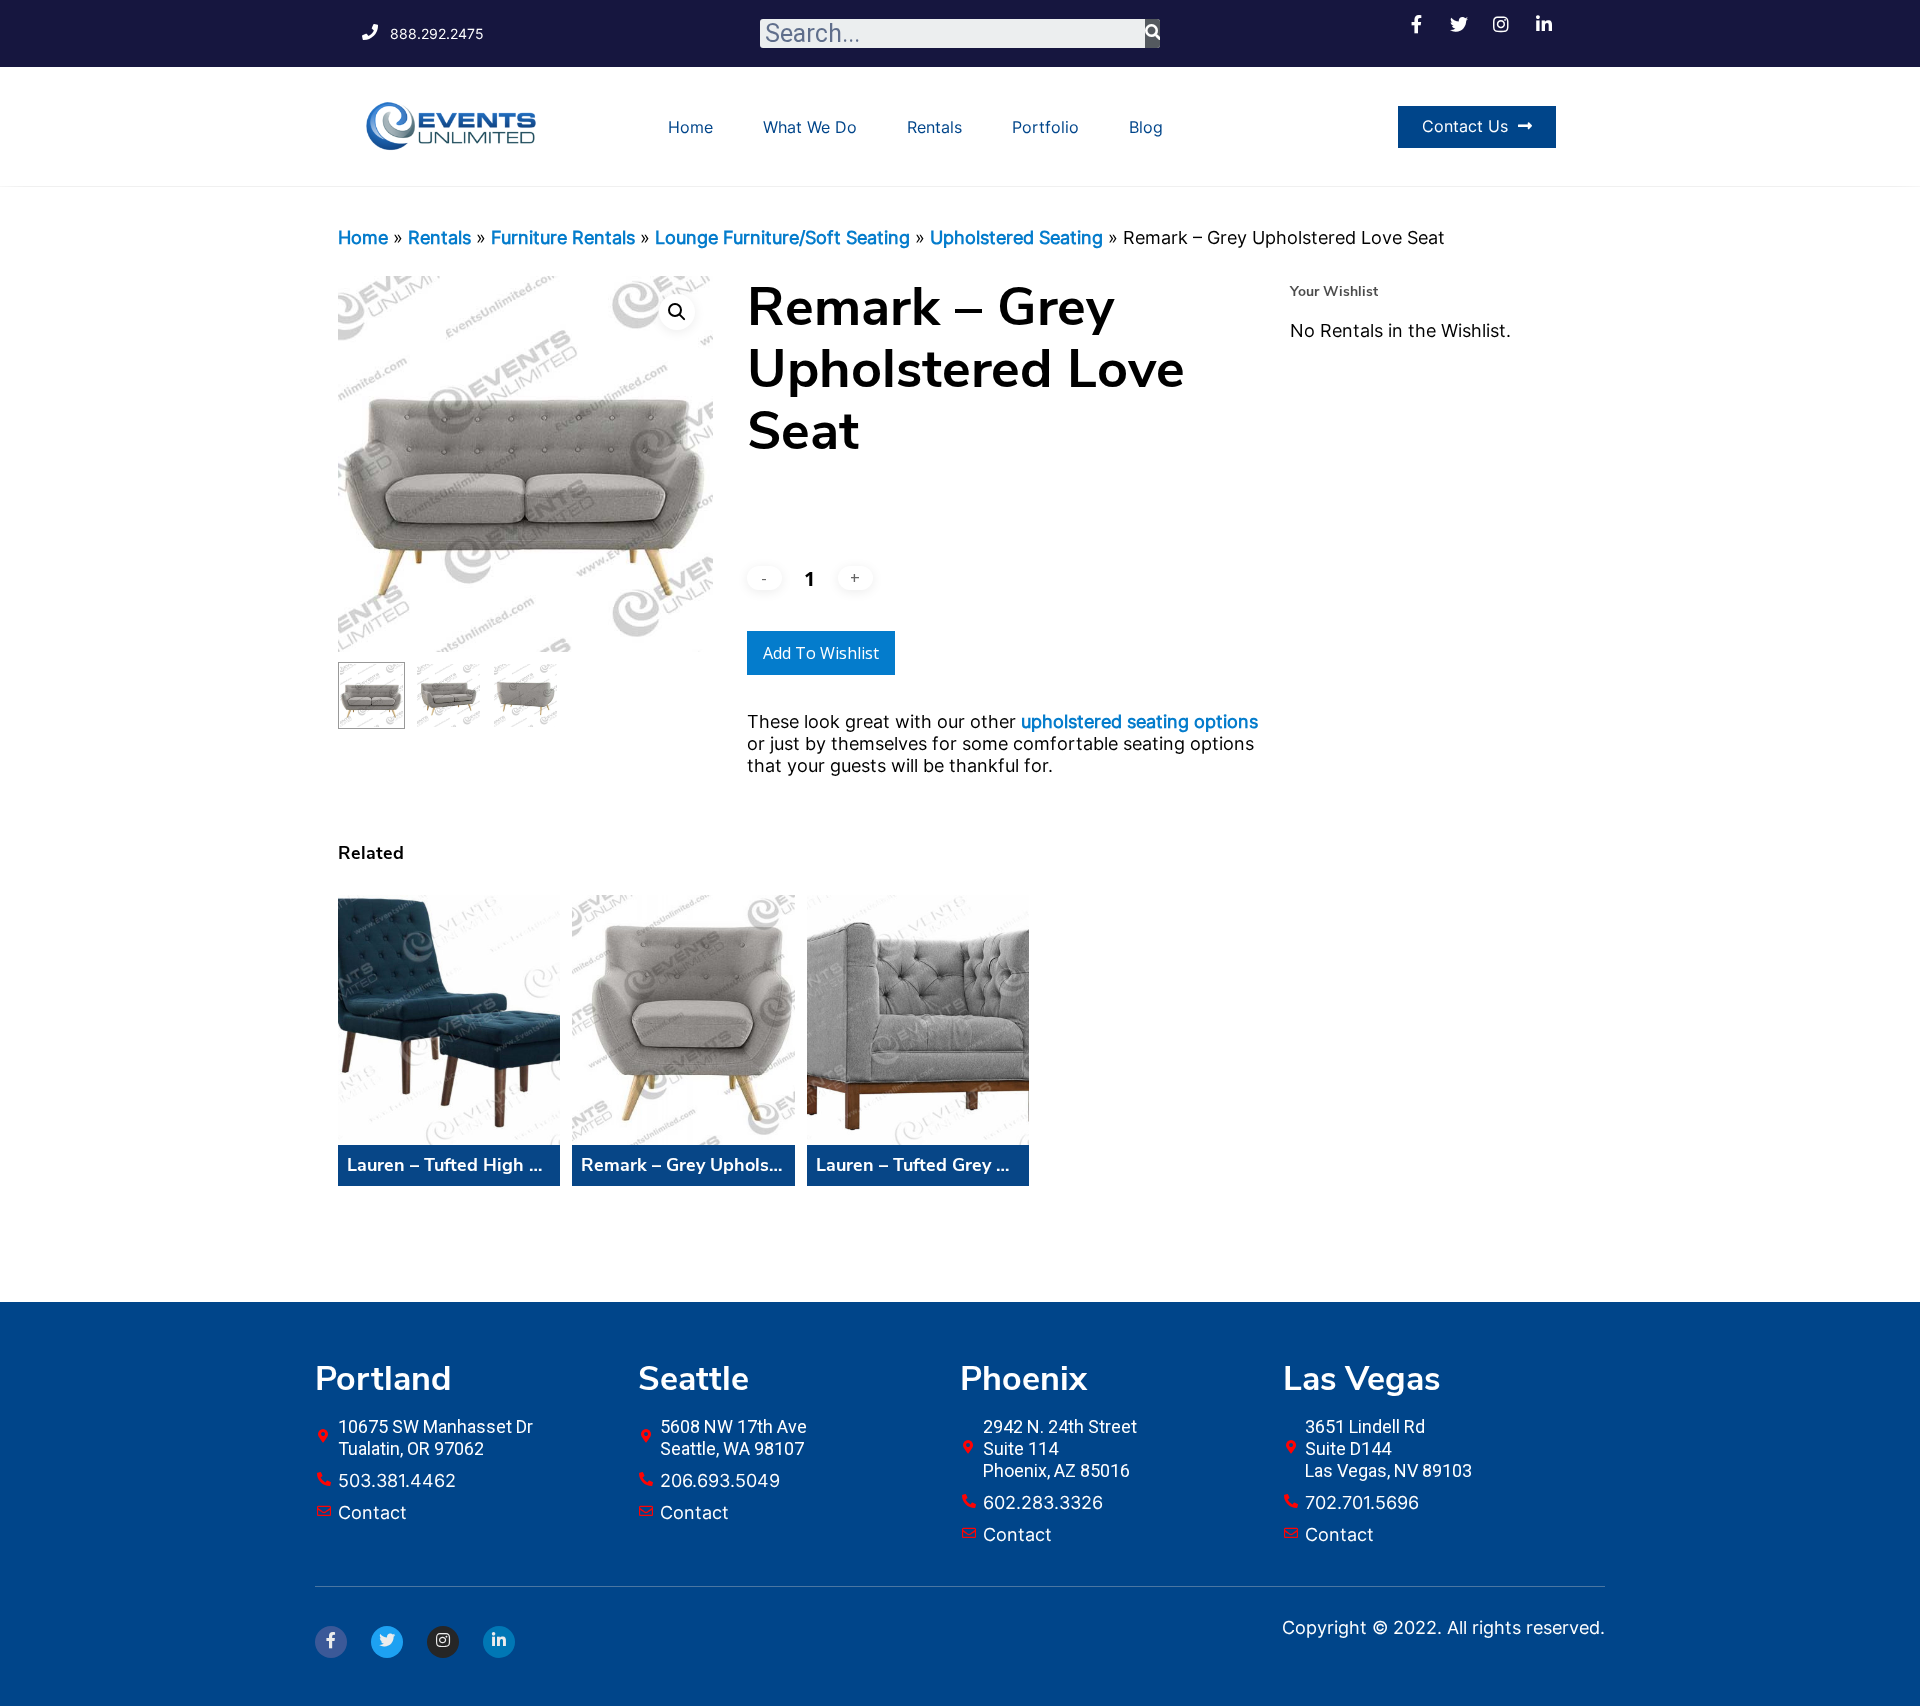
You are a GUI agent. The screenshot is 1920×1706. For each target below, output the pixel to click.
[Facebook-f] (331, 1642)
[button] (1477, 127)
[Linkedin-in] (499, 1642)
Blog (1146, 127)
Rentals (934, 127)
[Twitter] (387, 1642)
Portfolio (1045, 127)
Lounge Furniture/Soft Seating (782, 237)
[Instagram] (443, 1642)
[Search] (1152, 33)
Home (690, 127)
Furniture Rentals (563, 237)
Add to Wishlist (821, 653)
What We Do (810, 127)
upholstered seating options (1139, 721)
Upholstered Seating (1016, 237)
